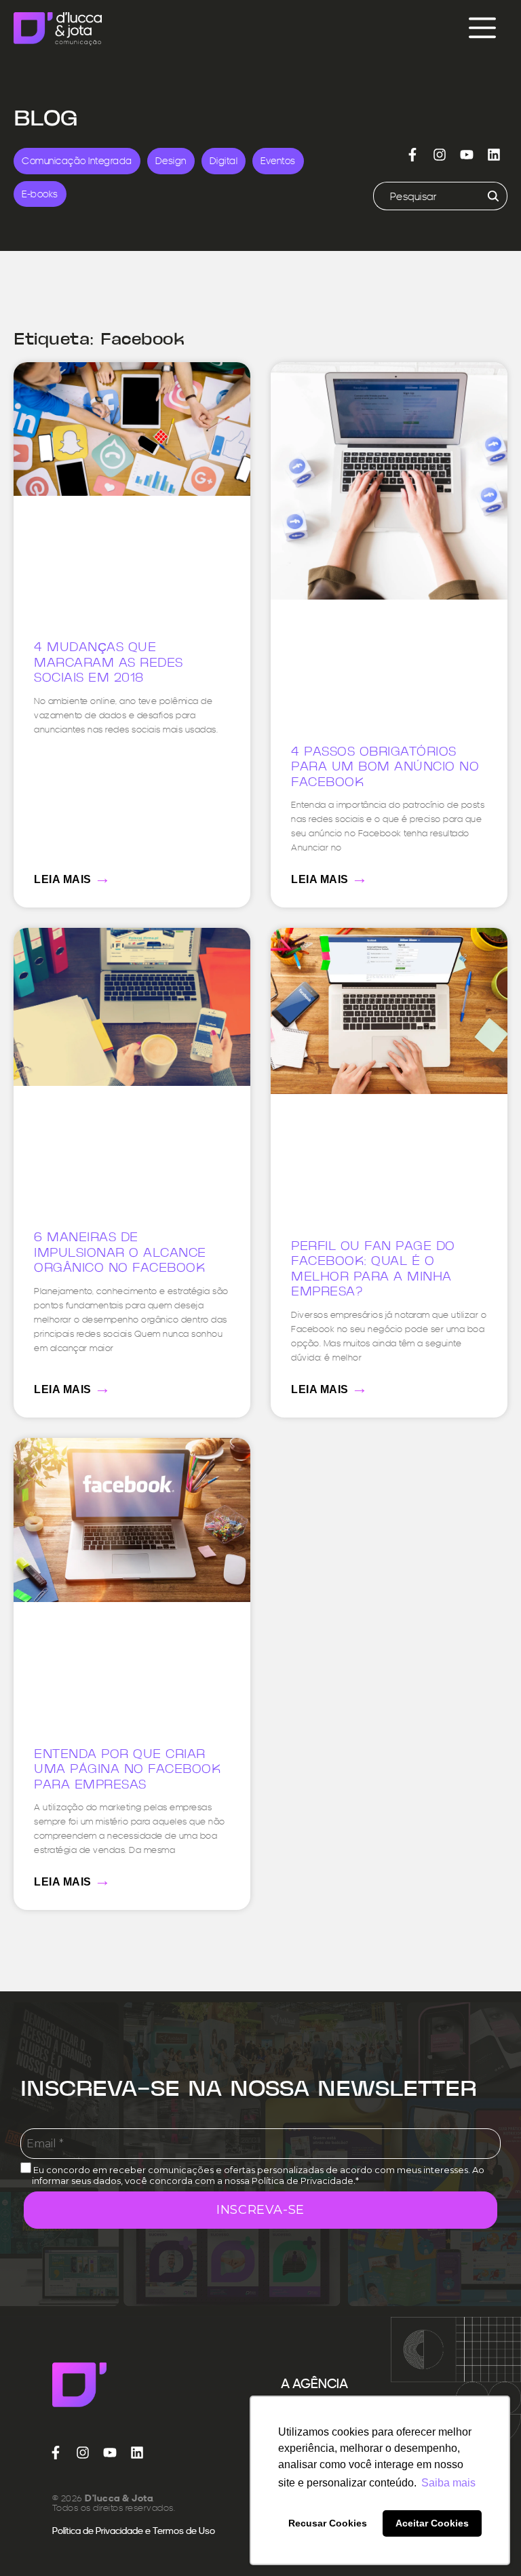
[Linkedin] (494, 155)
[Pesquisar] (491, 196)
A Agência (314, 2383)
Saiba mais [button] (448, 2483)
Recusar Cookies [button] (328, 2523)
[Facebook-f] (412, 155)
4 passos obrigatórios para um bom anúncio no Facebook (385, 768)
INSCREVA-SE (260, 2210)
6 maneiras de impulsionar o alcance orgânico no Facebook (120, 1253)
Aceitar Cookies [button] (432, 2523)
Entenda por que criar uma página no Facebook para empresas (127, 1770)
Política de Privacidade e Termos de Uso (134, 2531)
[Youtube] (467, 155)
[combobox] (424, 196)
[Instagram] (440, 155)
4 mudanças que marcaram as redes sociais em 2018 (109, 663)
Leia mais (73, 877)
